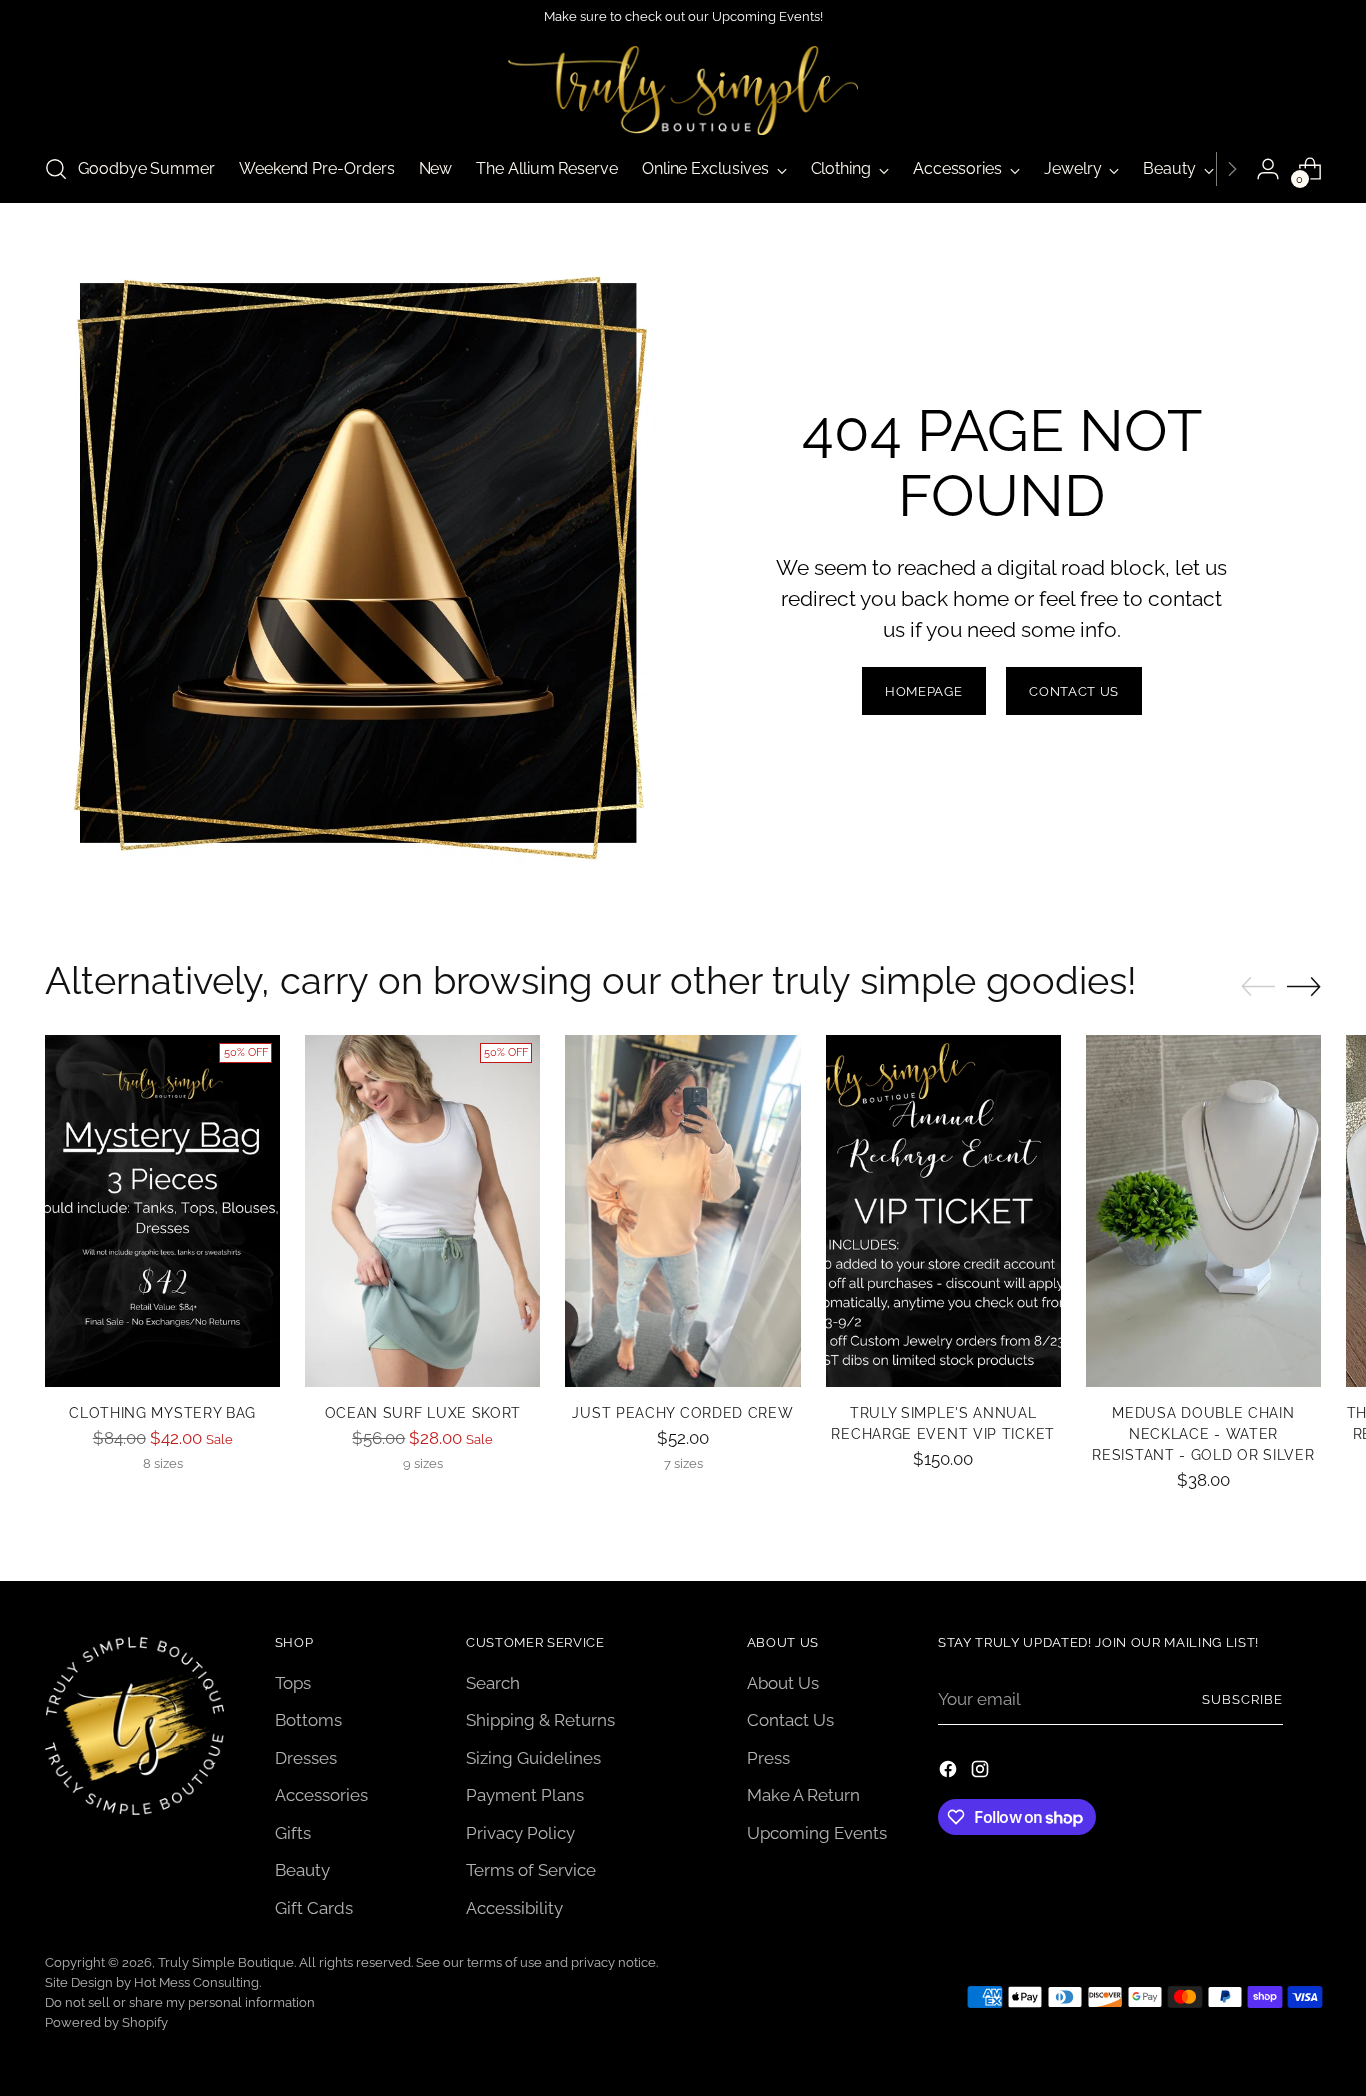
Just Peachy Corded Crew (682, 1413)
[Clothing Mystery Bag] (162, 1211)
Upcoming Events (817, 1833)
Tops (293, 1683)
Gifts (293, 1833)
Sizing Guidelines (533, 1758)
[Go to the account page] (1268, 169)
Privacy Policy (520, 1833)
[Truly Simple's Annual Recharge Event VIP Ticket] (943, 1211)
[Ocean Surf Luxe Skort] (422, 1211)
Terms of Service (531, 1870)
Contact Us (790, 1720)
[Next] (1232, 169)
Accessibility (514, 1908)
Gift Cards (314, 1908)
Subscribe (1242, 1699)
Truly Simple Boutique (226, 1962)
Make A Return (803, 1795)
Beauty (302, 1870)
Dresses (306, 1758)
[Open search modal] (56, 169)
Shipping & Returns (540, 1720)
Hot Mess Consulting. (197, 1982)
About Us (783, 1683)
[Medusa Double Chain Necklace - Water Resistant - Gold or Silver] (1203, 1211)
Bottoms (308, 1720)
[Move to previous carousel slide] (1258, 987)
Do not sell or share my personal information (180, 2002)
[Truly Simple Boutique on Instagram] (982, 1773)
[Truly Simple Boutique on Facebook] (950, 1773)
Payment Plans (525, 1795)
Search (493, 1683)
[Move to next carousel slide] (1304, 986)
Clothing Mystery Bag (162, 1413)
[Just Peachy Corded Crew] (682, 1211)
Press (768, 1758)
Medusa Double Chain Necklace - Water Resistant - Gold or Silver (1203, 1434)
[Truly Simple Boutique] (683, 90)
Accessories (321, 1795)
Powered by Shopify (106, 2022)
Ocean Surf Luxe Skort (423, 1413)
